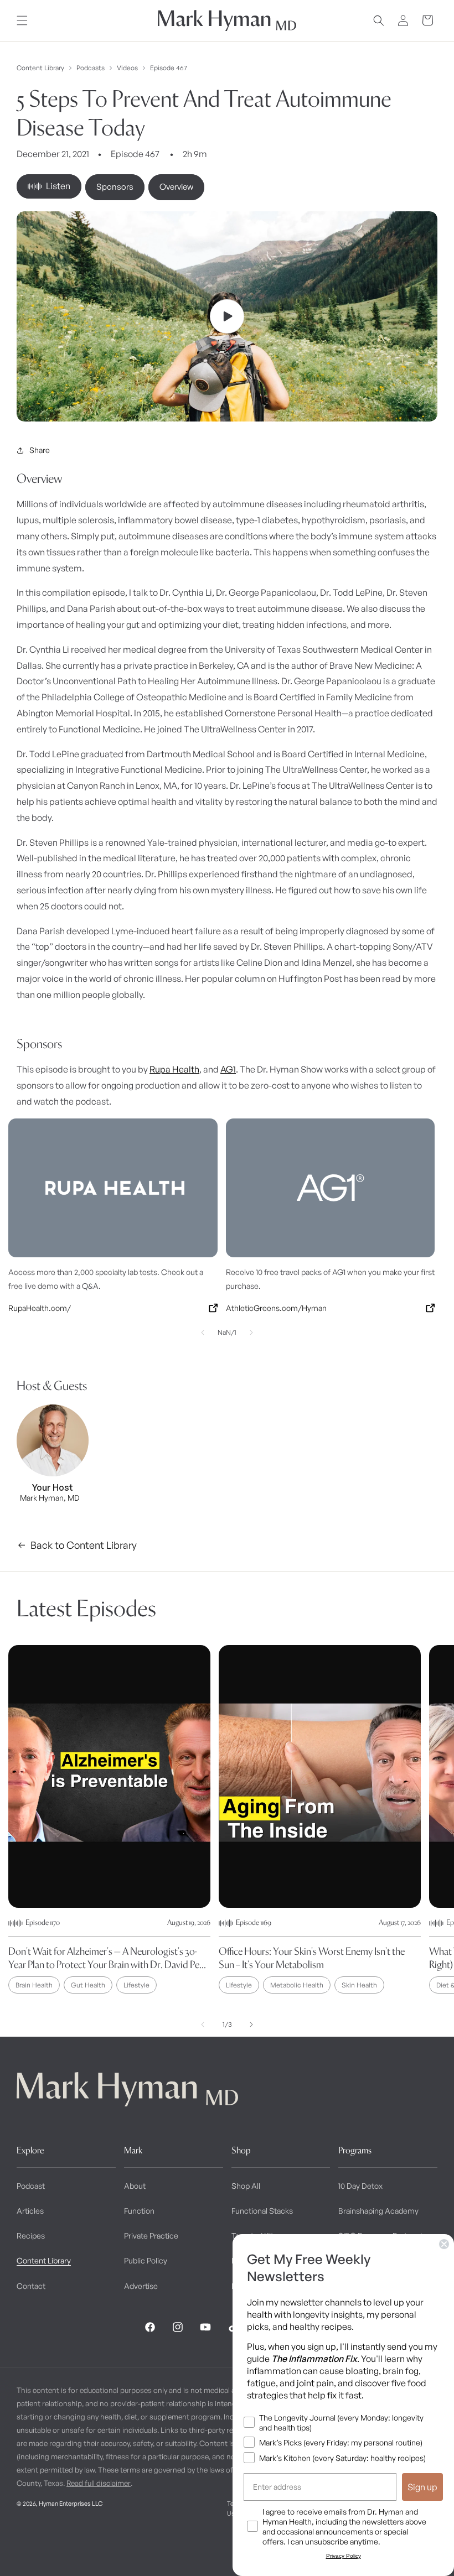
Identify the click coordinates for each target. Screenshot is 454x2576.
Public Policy (146, 2260)
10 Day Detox (360, 2186)
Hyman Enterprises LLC (71, 2504)
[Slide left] (203, 1333)
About (135, 2186)
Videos (127, 68)
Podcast (31, 2186)
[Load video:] (227, 316)
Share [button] (40, 450)
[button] (22, 20)
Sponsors (115, 187)
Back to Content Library (84, 1545)
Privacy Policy (344, 2556)
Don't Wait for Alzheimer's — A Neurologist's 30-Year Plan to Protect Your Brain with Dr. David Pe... (107, 1958)
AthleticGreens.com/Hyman (276, 1308)
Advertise (141, 2286)
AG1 (228, 1069)
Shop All (246, 2186)
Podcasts (91, 68)
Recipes (31, 2236)
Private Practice (151, 2236)
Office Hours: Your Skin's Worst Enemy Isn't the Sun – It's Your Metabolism (312, 1958)
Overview (176, 187)
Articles (30, 2211)
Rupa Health (174, 1069)
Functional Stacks (262, 2211)
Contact (31, 2286)
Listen (58, 186)
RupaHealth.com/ (40, 1308)
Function (139, 2211)
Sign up (422, 2487)
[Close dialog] (444, 2244)
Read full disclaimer (99, 2483)
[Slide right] (251, 1333)
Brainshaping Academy (378, 2211)
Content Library (40, 68)
